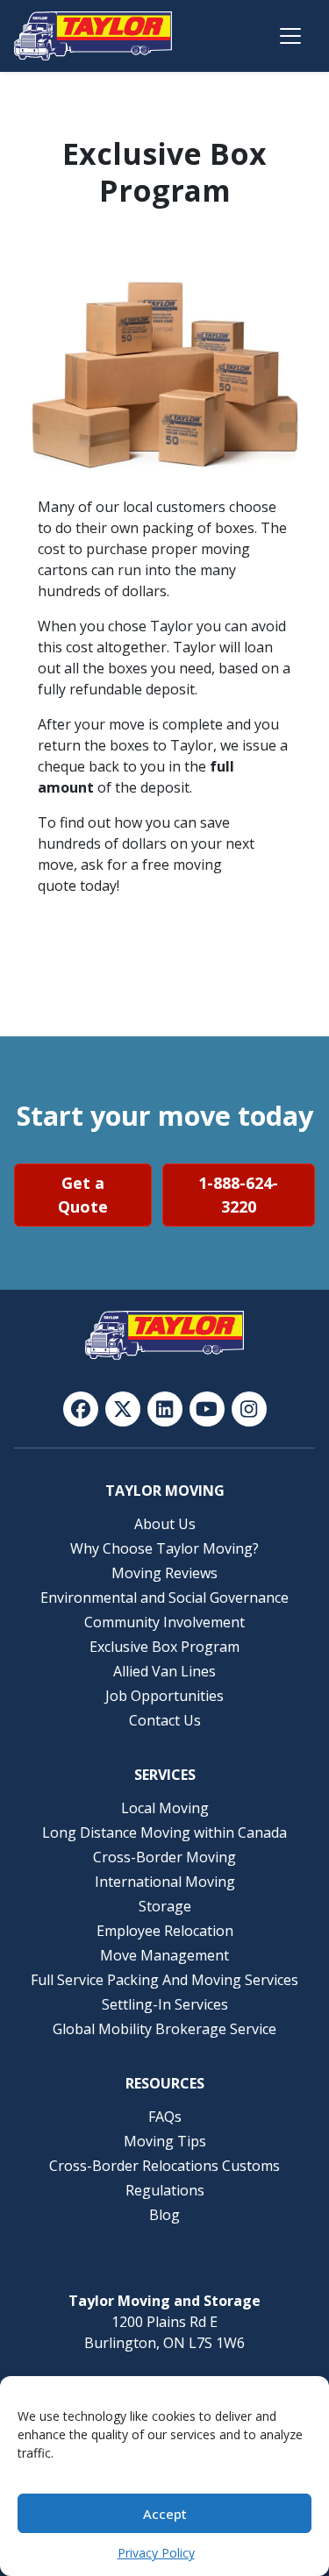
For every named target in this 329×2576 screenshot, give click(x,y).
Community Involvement (164, 1622)
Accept (165, 2514)
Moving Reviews (164, 1573)
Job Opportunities (164, 1696)
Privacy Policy (156, 2553)
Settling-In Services (165, 2004)
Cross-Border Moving (164, 1857)
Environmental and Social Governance (164, 1598)
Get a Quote (83, 1195)
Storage (165, 1906)
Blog (164, 2215)
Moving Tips (165, 2141)
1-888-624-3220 (238, 1195)
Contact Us (165, 1720)
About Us (165, 1524)
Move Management (164, 1955)
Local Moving (165, 1808)
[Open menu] (290, 36)
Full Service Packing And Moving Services (164, 1980)
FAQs (165, 2117)
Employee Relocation (165, 1931)
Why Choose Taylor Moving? (164, 1548)
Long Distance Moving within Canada (164, 1832)
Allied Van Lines (164, 1671)
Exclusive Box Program (164, 1647)
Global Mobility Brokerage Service (164, 2029)
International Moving (165, 1882)
